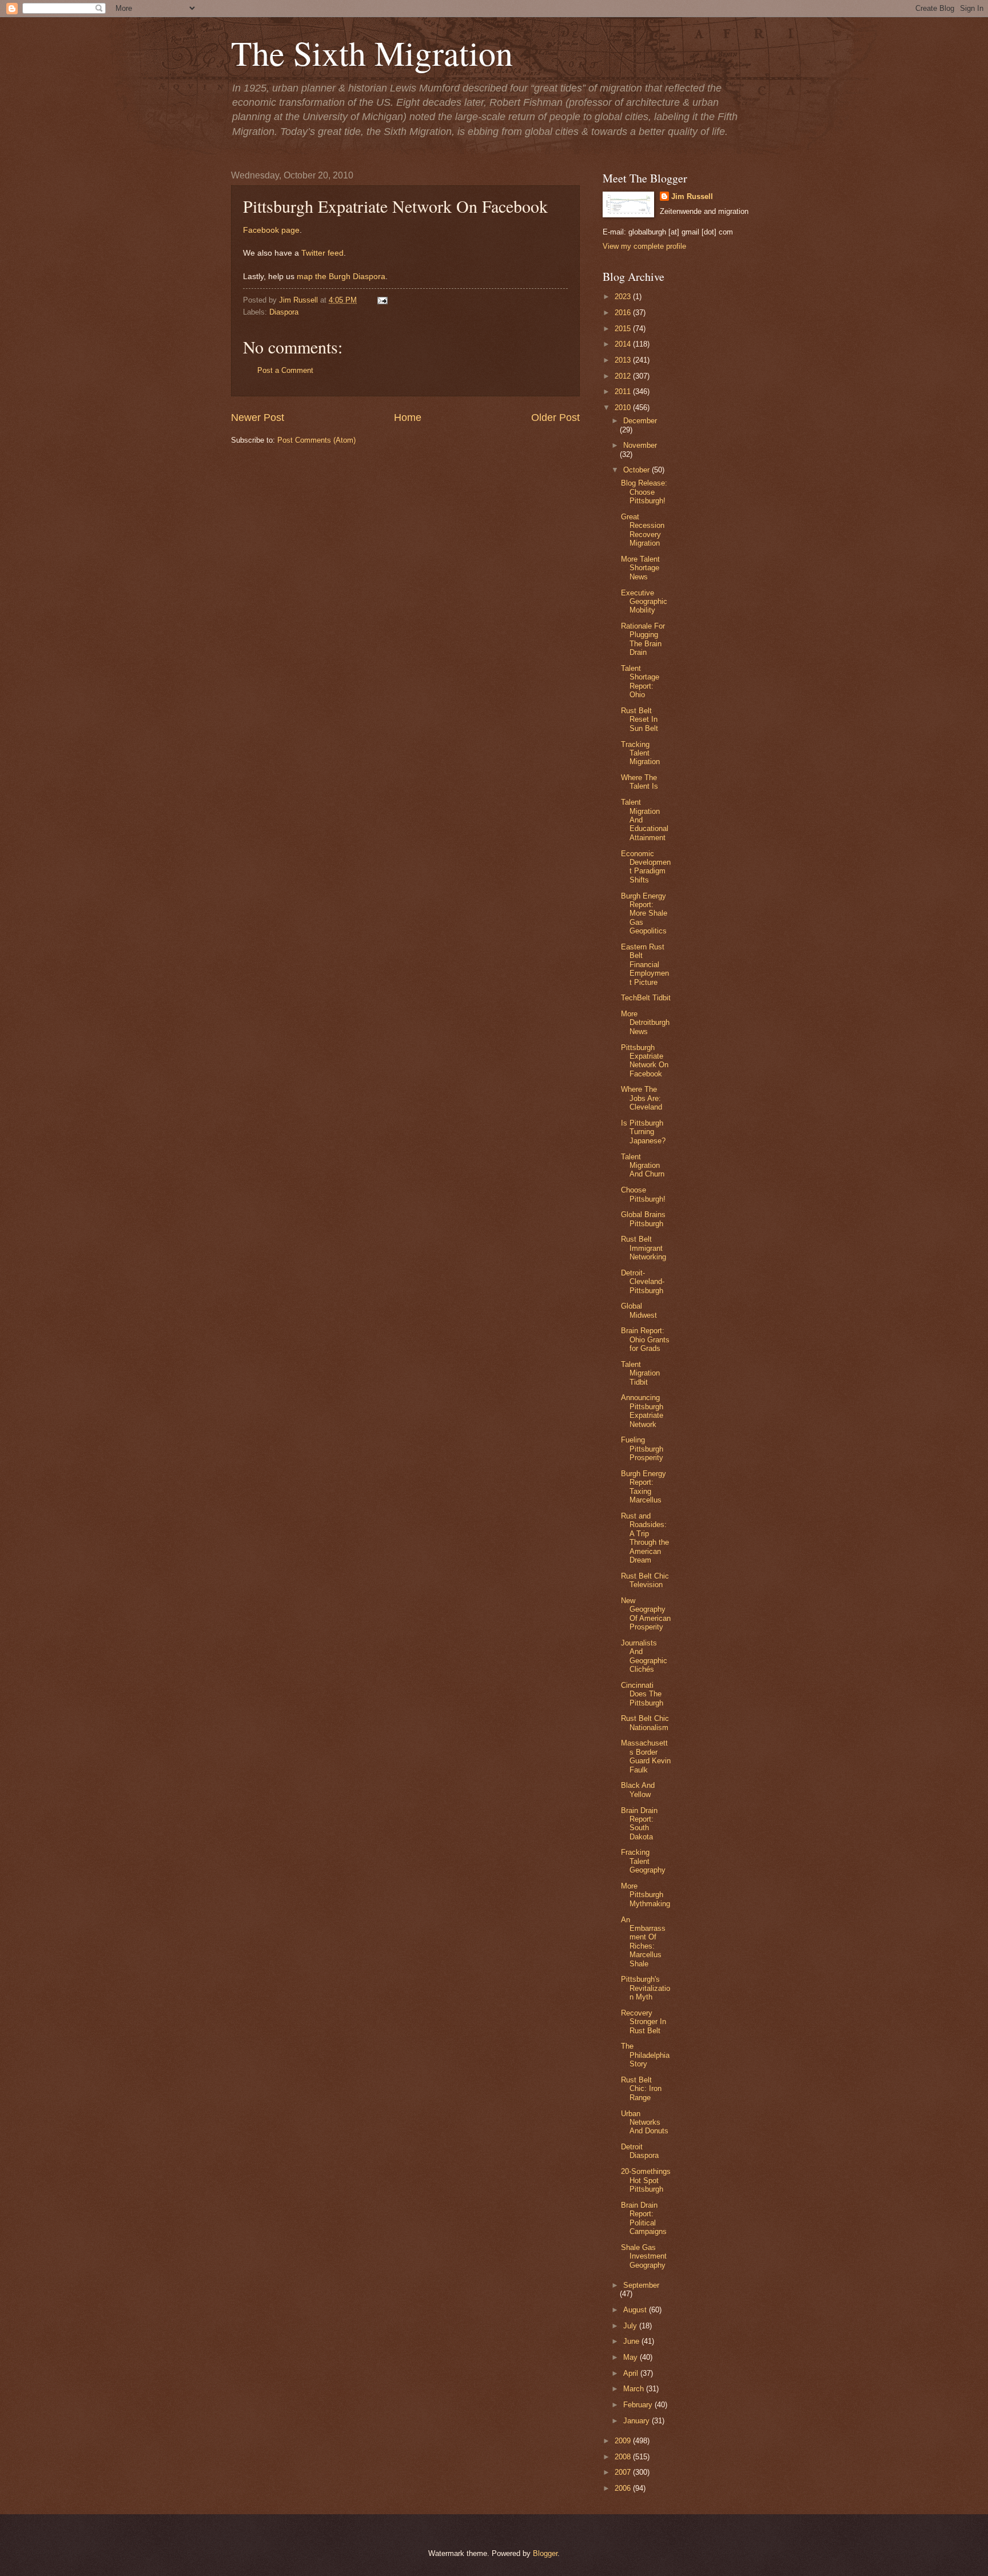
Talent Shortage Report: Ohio (640, 681)
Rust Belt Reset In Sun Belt (640, 719)
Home (408, 418)
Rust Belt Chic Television (645, 1580)
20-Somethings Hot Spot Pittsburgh (646, 2180)
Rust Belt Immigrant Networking (644, 1248)
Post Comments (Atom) (316, 440)
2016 (624, 313)
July (631, 2326)
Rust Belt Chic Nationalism (645, 1723)
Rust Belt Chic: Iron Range (641, 2089)
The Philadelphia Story (645, 2055)
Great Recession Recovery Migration (643, 530)
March (635, 2389)
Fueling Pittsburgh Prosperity (642, 1449)
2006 (624, 2488)
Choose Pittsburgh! (643, 1194)
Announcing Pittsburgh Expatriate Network (642, 1411)
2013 (624, 360)
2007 (624, 2472)
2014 (624, 344)
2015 (624, 329)
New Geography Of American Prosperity (646, 1614)
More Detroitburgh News (645, 1023)
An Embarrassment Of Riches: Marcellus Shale (643, 1942)
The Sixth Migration (372, 53)
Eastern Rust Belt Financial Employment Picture (645, 965)
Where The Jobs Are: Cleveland (642, 1098)
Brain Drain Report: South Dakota (639, 1824)
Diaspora (284, 312)
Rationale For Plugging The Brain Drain (643, 639)
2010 (624, 408)
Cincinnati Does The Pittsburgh (642, 1694)
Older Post (555, 418)
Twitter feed (322, 253)
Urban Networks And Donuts (645, 2122)
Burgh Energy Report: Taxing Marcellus (644, 1487)
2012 (624, 376)
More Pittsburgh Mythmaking (646, 1895)
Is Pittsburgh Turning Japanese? (643, 1132)
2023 (624, 297)
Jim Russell (692, 196)
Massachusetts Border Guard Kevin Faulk (646, 1756)
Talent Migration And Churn (643, 1166)
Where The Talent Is (640, 782)
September (641, 2285)
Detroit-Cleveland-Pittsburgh (643, 1282)
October (638, 470)
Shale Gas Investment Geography (644, 2256)
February (639, 2405)
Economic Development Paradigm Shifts (646, 867)
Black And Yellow (638, 1790)
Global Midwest (639, 1310)
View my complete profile (644, 246)
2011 (624, 391)
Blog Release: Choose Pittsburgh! (644, 492)
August (636, 2310)
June (632, 2341)
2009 (624, 2441)
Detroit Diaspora (640, 2151)
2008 (624, 2457)
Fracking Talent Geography (643, 1861)
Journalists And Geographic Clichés (644, 1656)
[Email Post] (381, 300)
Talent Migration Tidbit (640, 1373)
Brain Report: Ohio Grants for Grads (645, 1339)
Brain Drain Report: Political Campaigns (644, 2218)
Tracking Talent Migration (640, 753)
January (638, 2421)
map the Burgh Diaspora (341, 277)
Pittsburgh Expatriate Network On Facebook (645, 1061)
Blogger (545, 2553)
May (632, 2357)
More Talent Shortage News (640, 568)
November (640, 445)
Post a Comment (285, 370)
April (632, 2373)
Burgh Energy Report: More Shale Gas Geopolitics (644, 914)
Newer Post (258, 418)
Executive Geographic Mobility (644, 602)
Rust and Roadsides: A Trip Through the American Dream (645, 1538)
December (640, 421)
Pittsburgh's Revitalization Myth (646, 1988)
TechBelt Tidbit (646, 998)
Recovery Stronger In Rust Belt (644, 2022)
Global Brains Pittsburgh (643, 1219)
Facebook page (271, 230)
